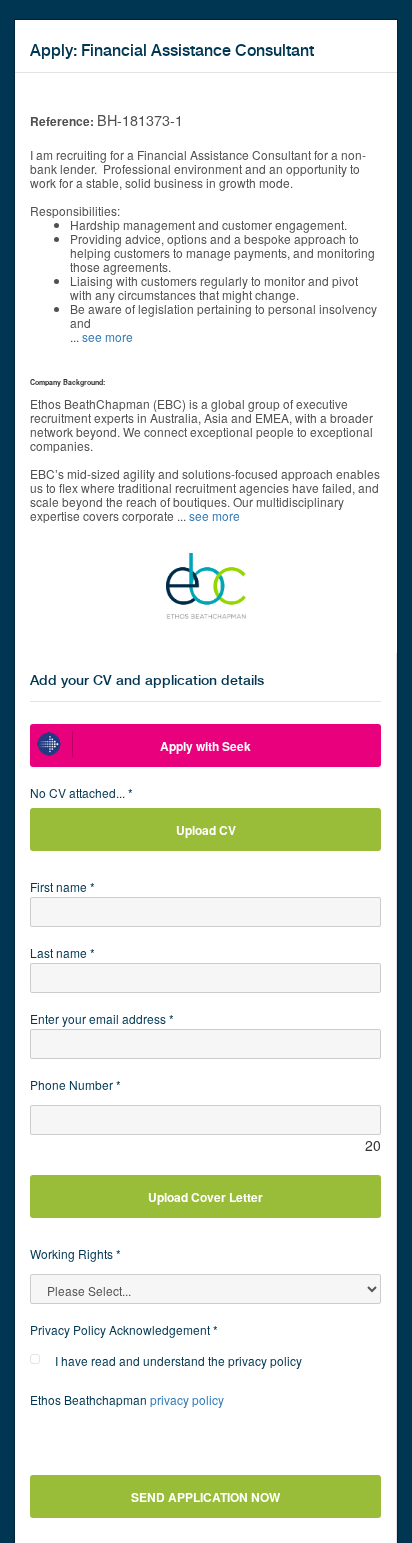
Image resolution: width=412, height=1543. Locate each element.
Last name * (62, 952)
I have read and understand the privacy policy (178, 1360)
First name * (62, 886)
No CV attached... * (81, 792)
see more (107, 336)
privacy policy (187, 1399)
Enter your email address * (102, 1018)
